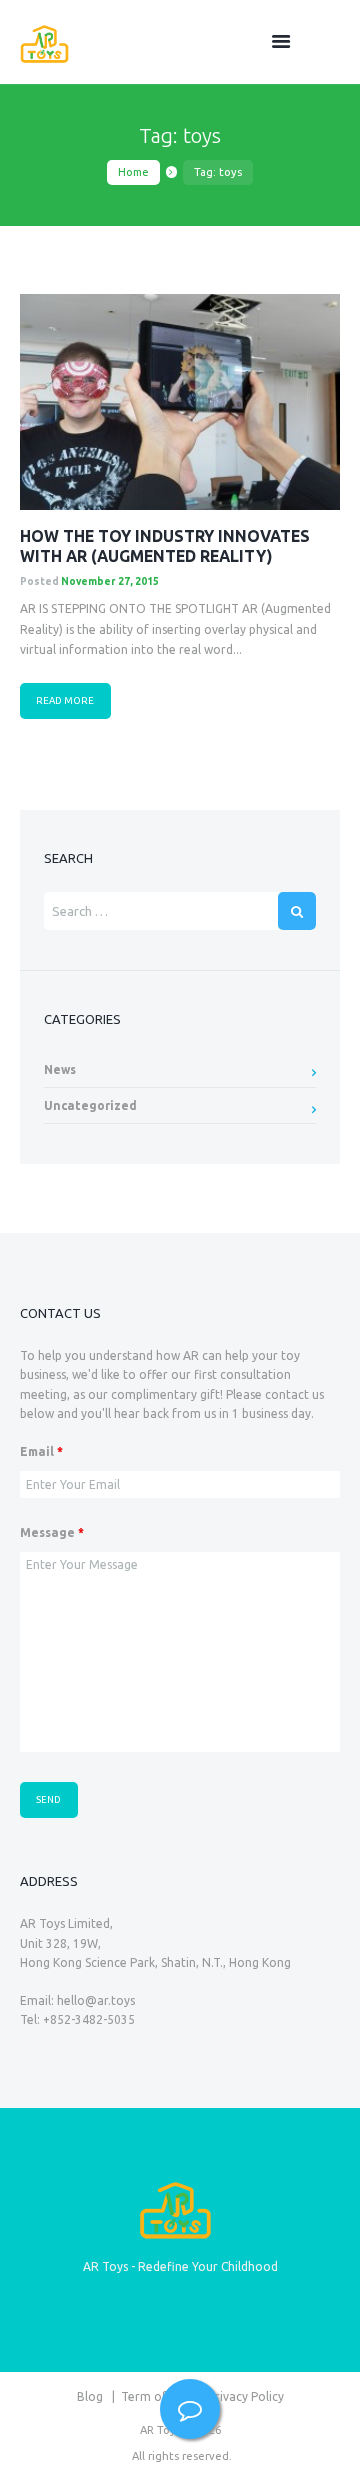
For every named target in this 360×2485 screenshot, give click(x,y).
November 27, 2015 (110, 581)
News (60, 1069)
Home (133, 172)
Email (41, 1451)
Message (52, 1532)
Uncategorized (90, 1105)
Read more (65, 700)
